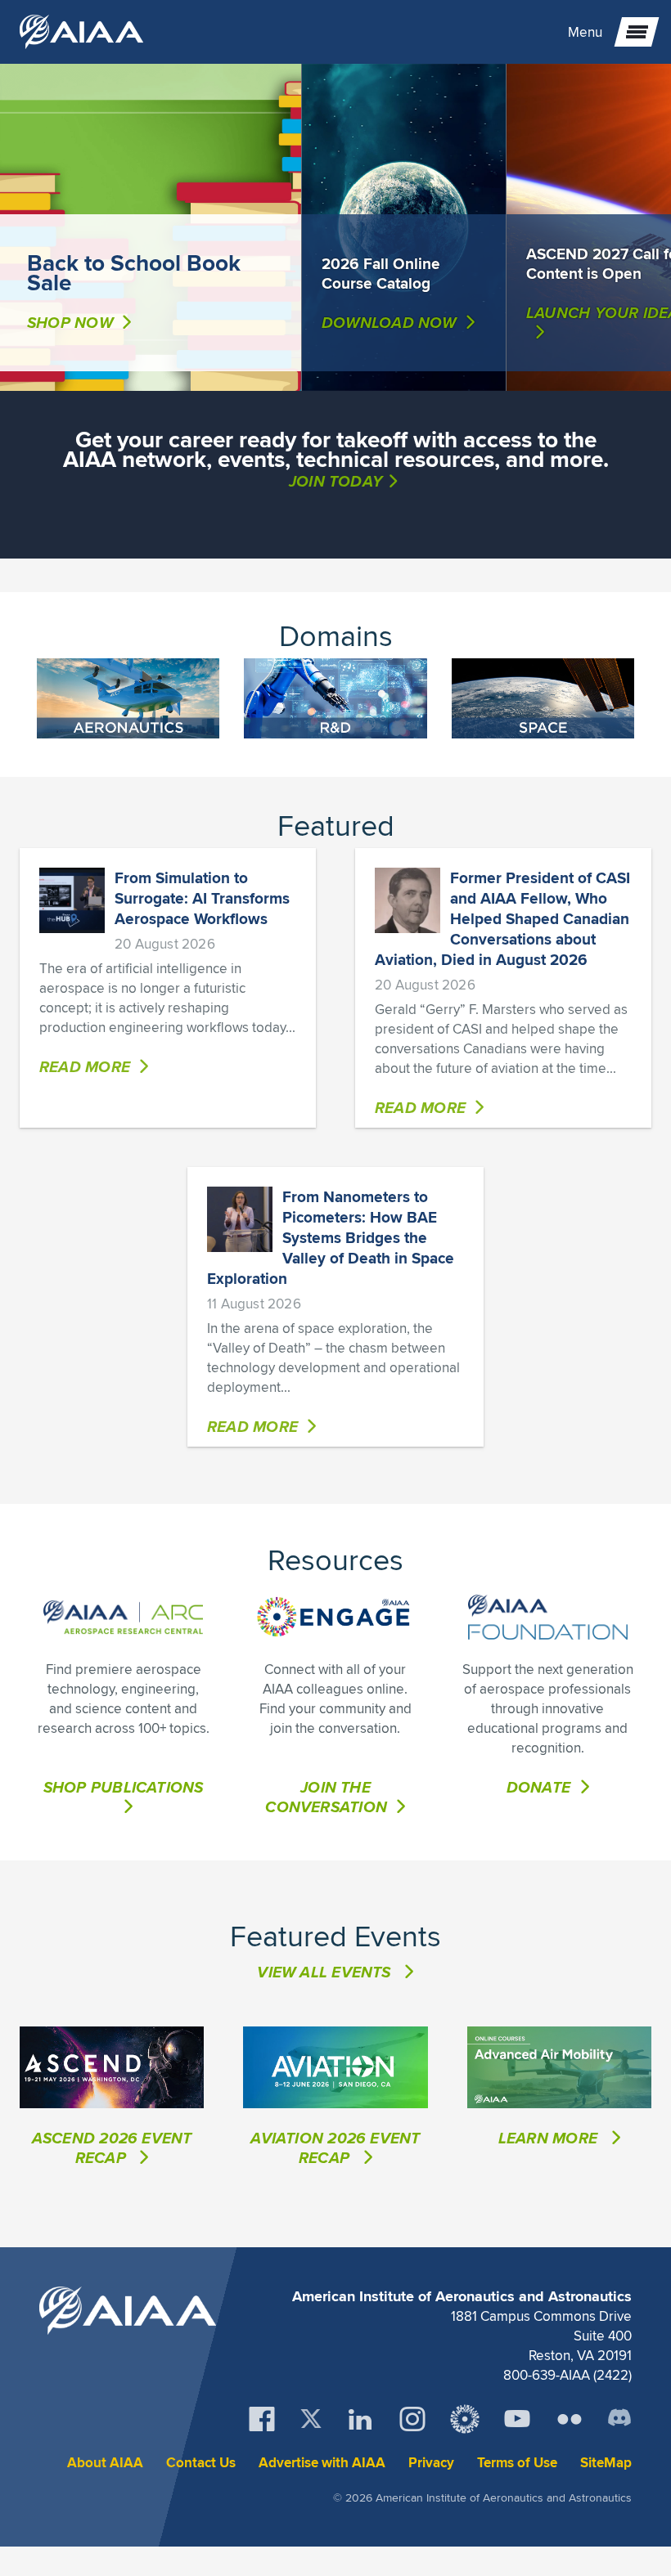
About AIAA (105, 2463)
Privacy (431, 2463)
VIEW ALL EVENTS (324, 1972)
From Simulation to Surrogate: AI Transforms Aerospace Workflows (202, 898)
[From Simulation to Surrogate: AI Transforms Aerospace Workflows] (72, 900)
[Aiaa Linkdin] (360, 2419)
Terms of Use (517, 2463)
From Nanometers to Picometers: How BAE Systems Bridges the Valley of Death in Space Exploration (331, 1237)
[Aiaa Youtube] (517, 2419)
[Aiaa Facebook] (262, 2419)
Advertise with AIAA (322, 2463)
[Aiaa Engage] (465, 2419)
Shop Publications (124, 1788)
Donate (538, 1787)
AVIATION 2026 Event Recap (335, 2147)
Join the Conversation (326, 1797)
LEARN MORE (550, 2138)
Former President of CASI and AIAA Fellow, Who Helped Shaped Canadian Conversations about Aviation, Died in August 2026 (502, 918)
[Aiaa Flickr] (570, 2419)
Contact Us (201, 2463)
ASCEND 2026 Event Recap (112, 2147)
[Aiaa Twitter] (311, 2419)
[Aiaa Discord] (619, 2419)
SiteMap (606, 2463)
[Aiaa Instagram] (412, 2419)
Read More (85, 1066)
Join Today (335, 481)
